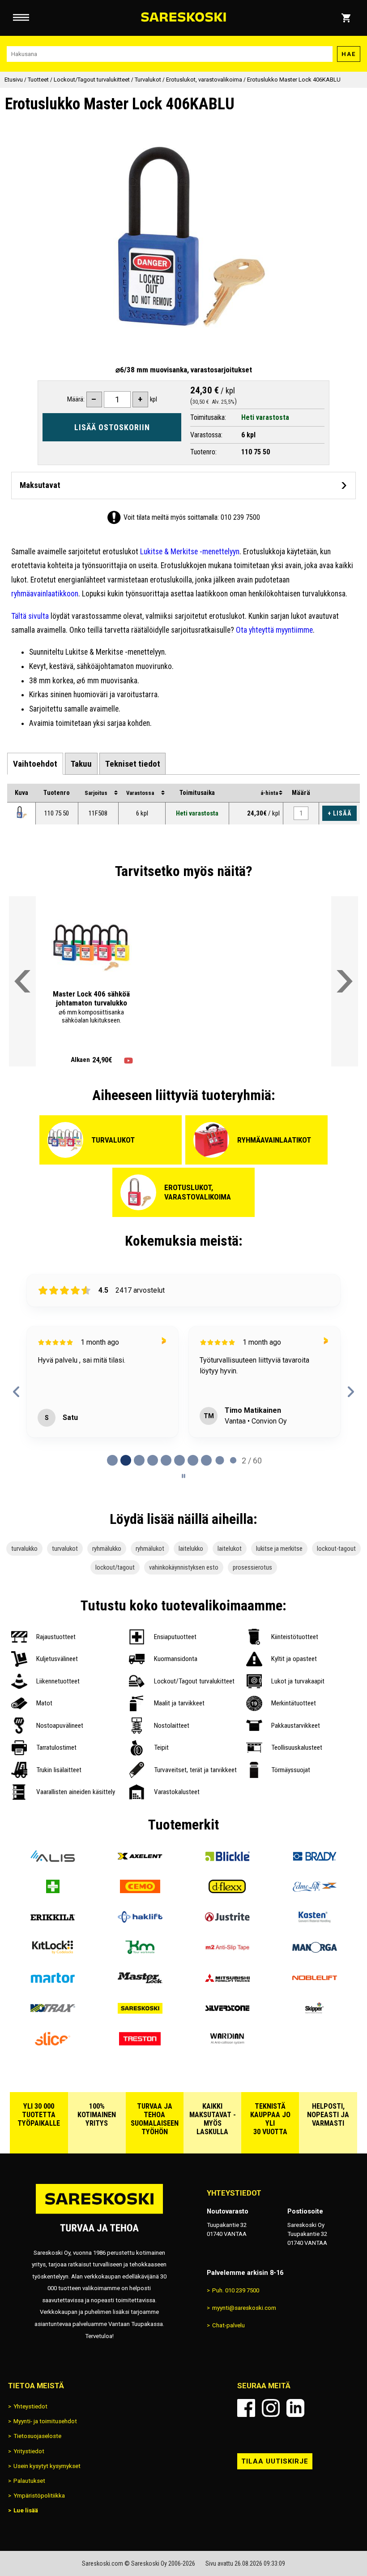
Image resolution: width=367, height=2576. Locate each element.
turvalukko (24, 1549)
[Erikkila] (53, 1921)
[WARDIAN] (227, 2043)
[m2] (227, 1951)
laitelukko (191, 1549)
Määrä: (76, 399)
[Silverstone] (227, 2012)
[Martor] (53, 1982)
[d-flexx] (227, 1890)
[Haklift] (140, 1921)
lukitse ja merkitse (279, 1549)
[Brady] (314, 1860)
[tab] (35, 764)
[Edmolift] (314, 1890)
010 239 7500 (240, 517)
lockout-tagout (336, 1549)
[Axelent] (140, 1860)
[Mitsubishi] (227, 1982)
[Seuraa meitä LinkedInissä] (295, 2408)
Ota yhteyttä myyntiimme (274, 630)
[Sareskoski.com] (99, 2213)
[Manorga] (314, 1951)
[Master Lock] (140, 1982)
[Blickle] (227, 1860)
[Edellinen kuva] (61, 948)
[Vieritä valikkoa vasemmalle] (22, 981)
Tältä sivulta (30, 616)
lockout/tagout (115, 1567)
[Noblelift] (314, 1982)
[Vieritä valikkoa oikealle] (345, 981)
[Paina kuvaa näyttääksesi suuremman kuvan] (21, 812)
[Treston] (140, 2043)
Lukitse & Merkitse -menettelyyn (190, 552)
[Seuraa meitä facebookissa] (246, 2408)
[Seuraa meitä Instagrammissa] (271, 2408)
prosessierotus (252, 1567)
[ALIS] (53, 1860)
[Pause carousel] (183, 1476)
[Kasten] (314, 1921)
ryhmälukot (150, 1549)
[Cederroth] (53, 1890)
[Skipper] (314, 2012)
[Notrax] (53, 2012)
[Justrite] (227, 1921)
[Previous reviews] (16, 1392)
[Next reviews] (351, 1392)
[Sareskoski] (140, 2012)
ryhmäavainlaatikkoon (45, 594)
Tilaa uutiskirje (275, 2461)
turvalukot (65, 1549)
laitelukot (230, 1549)
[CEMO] (140, 1890)
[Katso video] (128, 1061)
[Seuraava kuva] (121, 948)
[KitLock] (53, 1951)
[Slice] (53, 2043)
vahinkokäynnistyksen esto (184, 1567)
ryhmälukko (107, 1549)
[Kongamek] (140, 1951)
